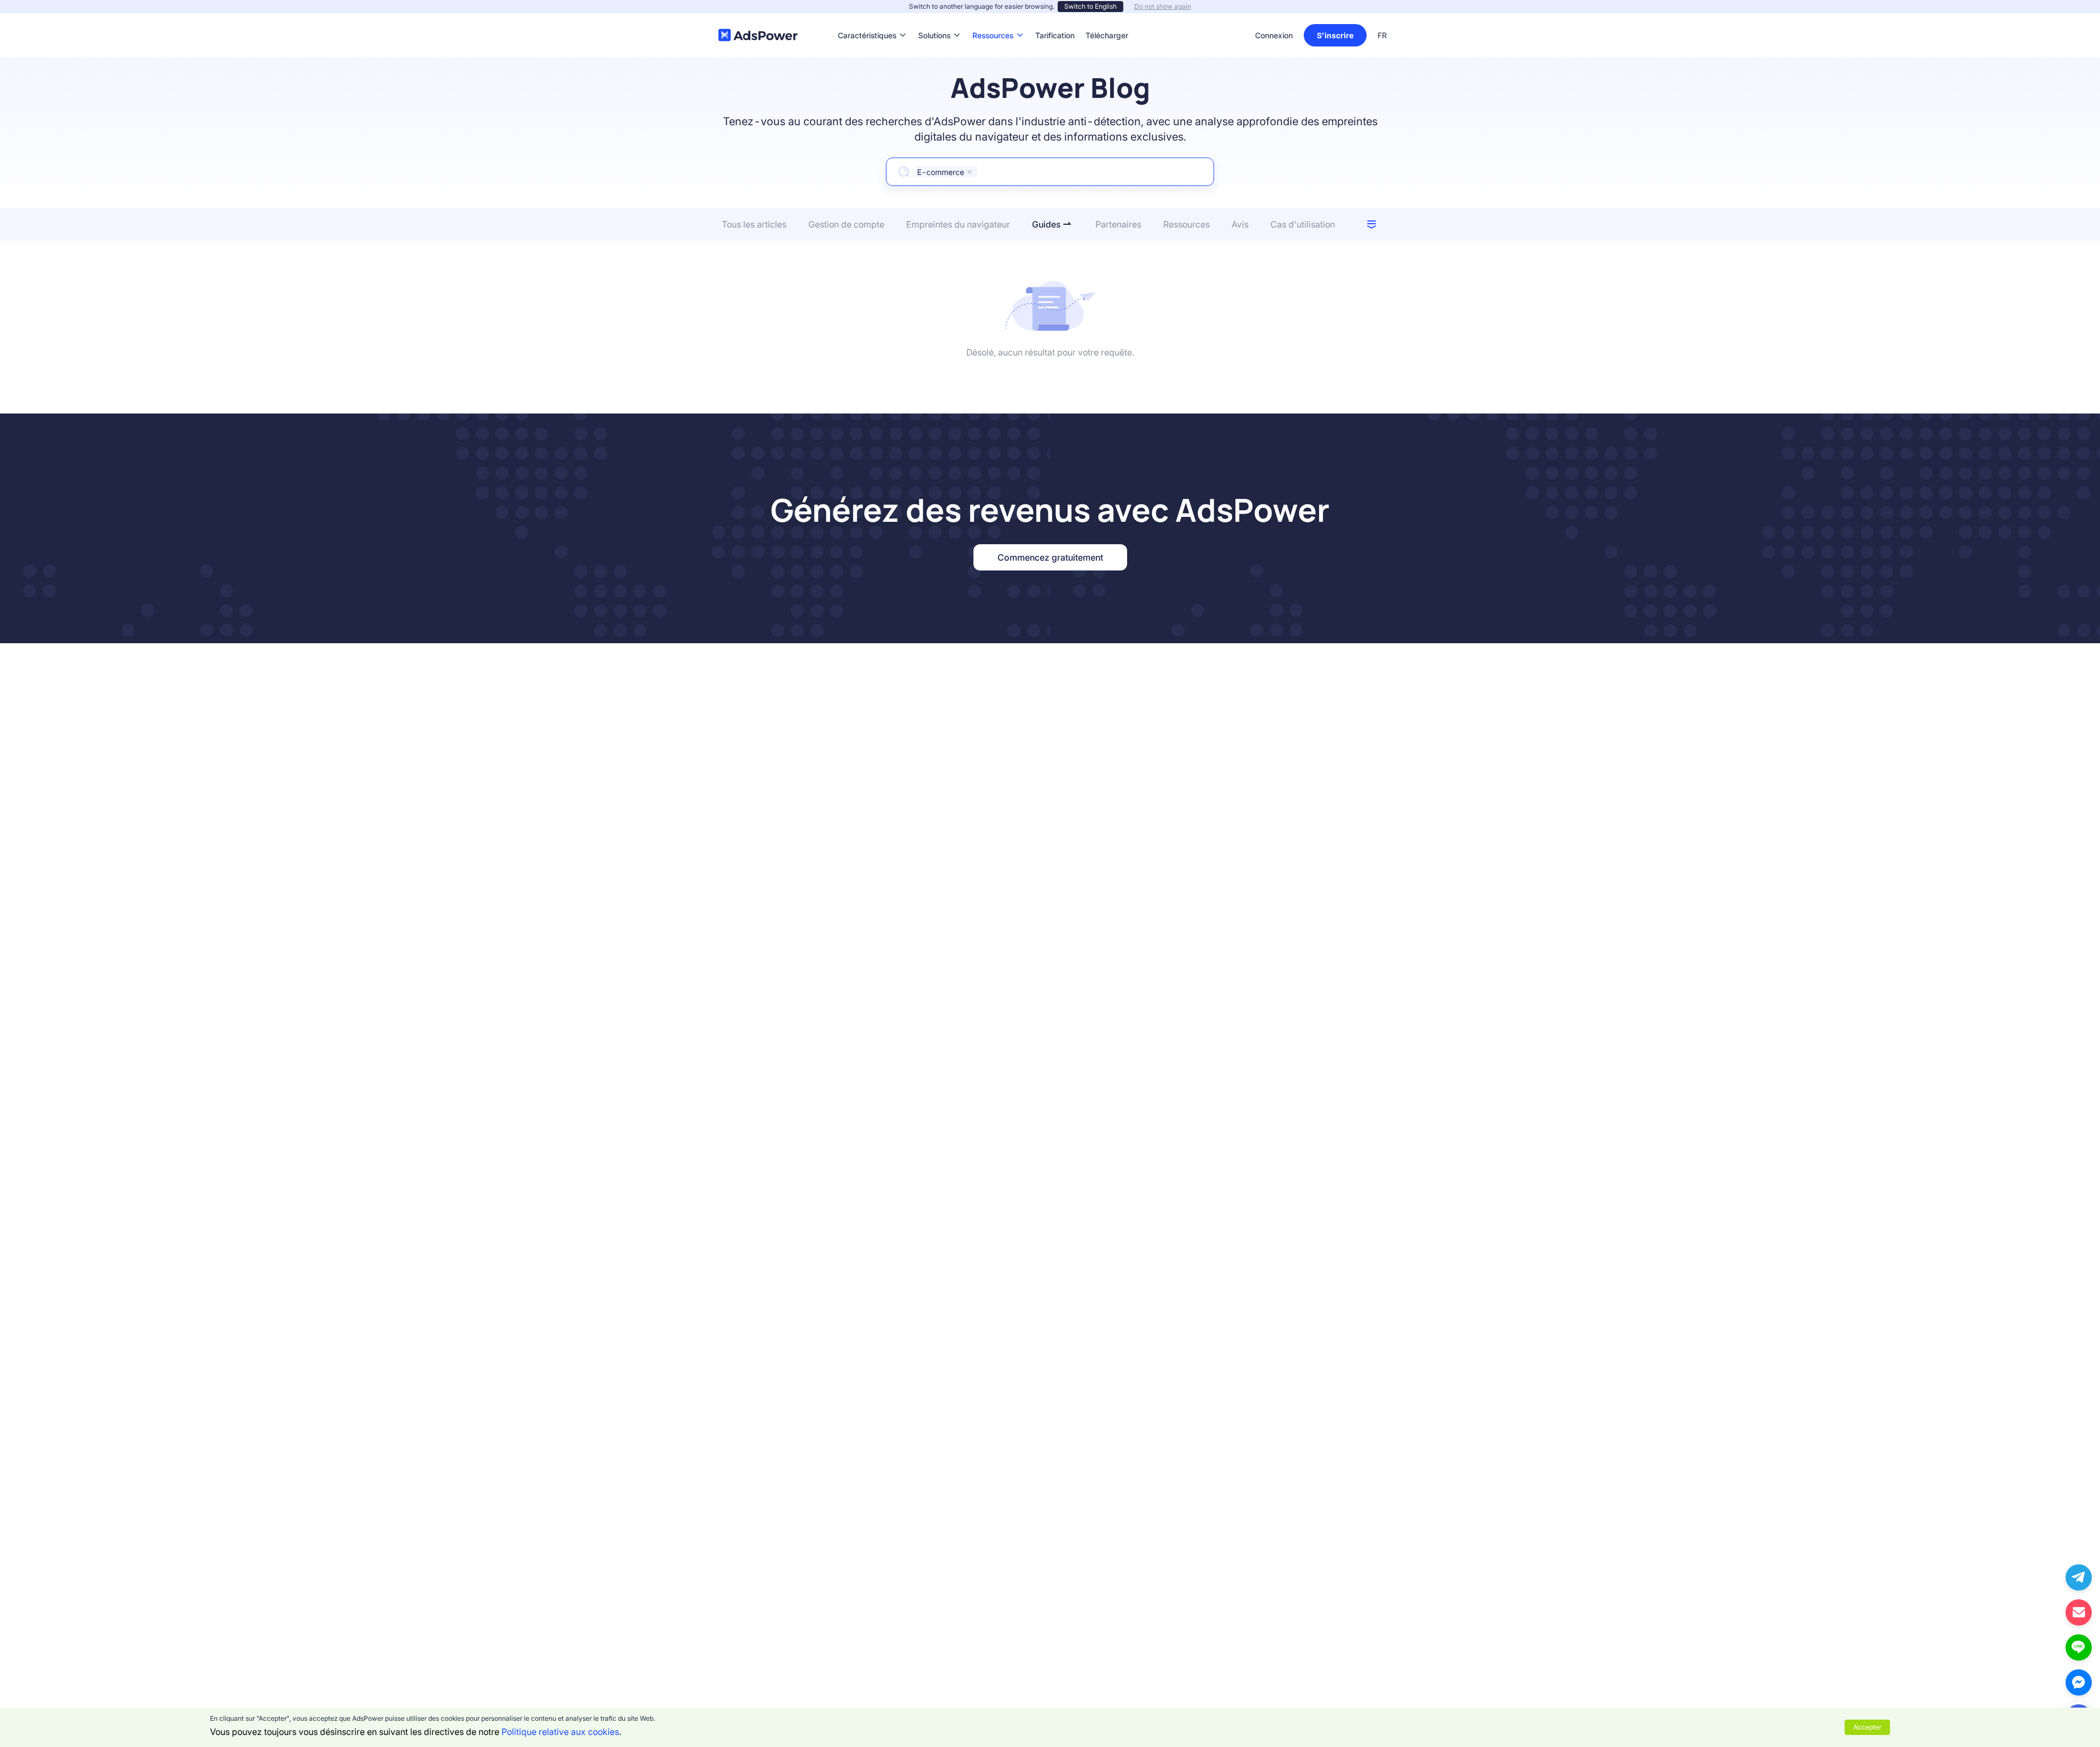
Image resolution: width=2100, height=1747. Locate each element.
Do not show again (1163, 6)
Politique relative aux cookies (560, 1732)
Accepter (1867, 1727)
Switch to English (1090, 6)
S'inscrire (1335, 35)
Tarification (1055, 19)
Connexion (1274, 35)
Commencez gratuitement (1050, 557)
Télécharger (1107, 19)
